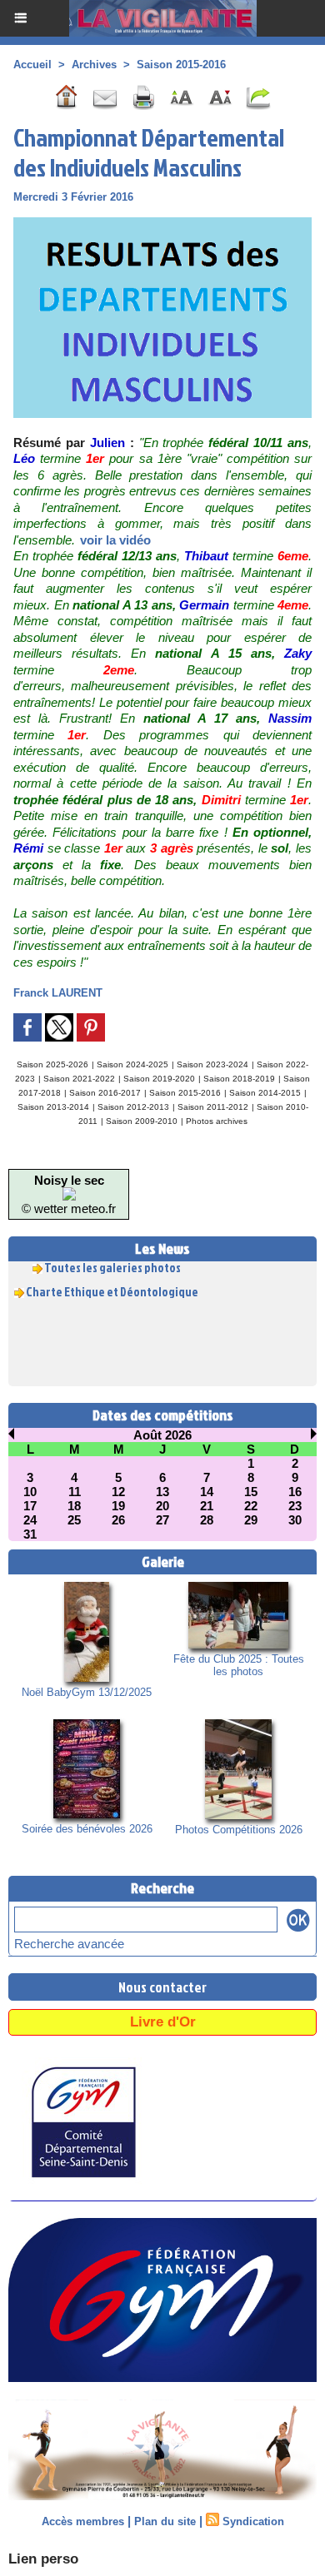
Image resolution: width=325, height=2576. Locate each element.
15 (251, 1492)
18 (74, 1506)
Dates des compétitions (163, 1415)
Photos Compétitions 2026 (239, 1830)
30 (295, 1520)
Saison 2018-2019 (239, 1079)
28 (207, 1520)
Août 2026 (162, 1435)
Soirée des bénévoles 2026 (87, 1829)
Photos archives (217, 1121)
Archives (94, 65)
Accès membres (83, 2521)
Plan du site (165, 2521)
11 (75, 1492)
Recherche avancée (69, 1944)
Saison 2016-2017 (105, 1093)
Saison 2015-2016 (181, 65)
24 (30, 1520)
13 (162, 1492)
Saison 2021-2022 (79, 1079)
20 (162, 1506)
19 (118, 1506)
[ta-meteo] (69, 1194)
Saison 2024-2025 (132, 1064)
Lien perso (43, 2559)
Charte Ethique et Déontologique (112, 1287)
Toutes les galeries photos (112, 1263)
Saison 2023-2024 (212, 1064)
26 (118, 1520)
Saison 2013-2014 (53, 1107)
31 (30, 1534)
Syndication (253, 2521)
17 (30, 1506)
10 (30, 1492)
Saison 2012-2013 (133, 1107)
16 (295, 1492)
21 (207, 1506)
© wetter (45, 1208)
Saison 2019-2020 (159, 1079)
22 (251, 1506)
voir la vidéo (115, 540)
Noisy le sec (69, 1180)
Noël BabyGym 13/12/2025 (87, 1692)
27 (162, 1520)
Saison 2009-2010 (142, 1121)
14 (207, 1492)
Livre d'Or (163, 2022)
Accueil (32, 65)
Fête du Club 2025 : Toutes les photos (239, 1665)
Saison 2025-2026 (52, 1064)
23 (295, 1506)
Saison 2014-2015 (265, 1093)
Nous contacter (162, 1987)
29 (251, 1520)
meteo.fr (93, 1208)
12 (118, 1492)
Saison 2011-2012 (213, 1107)
